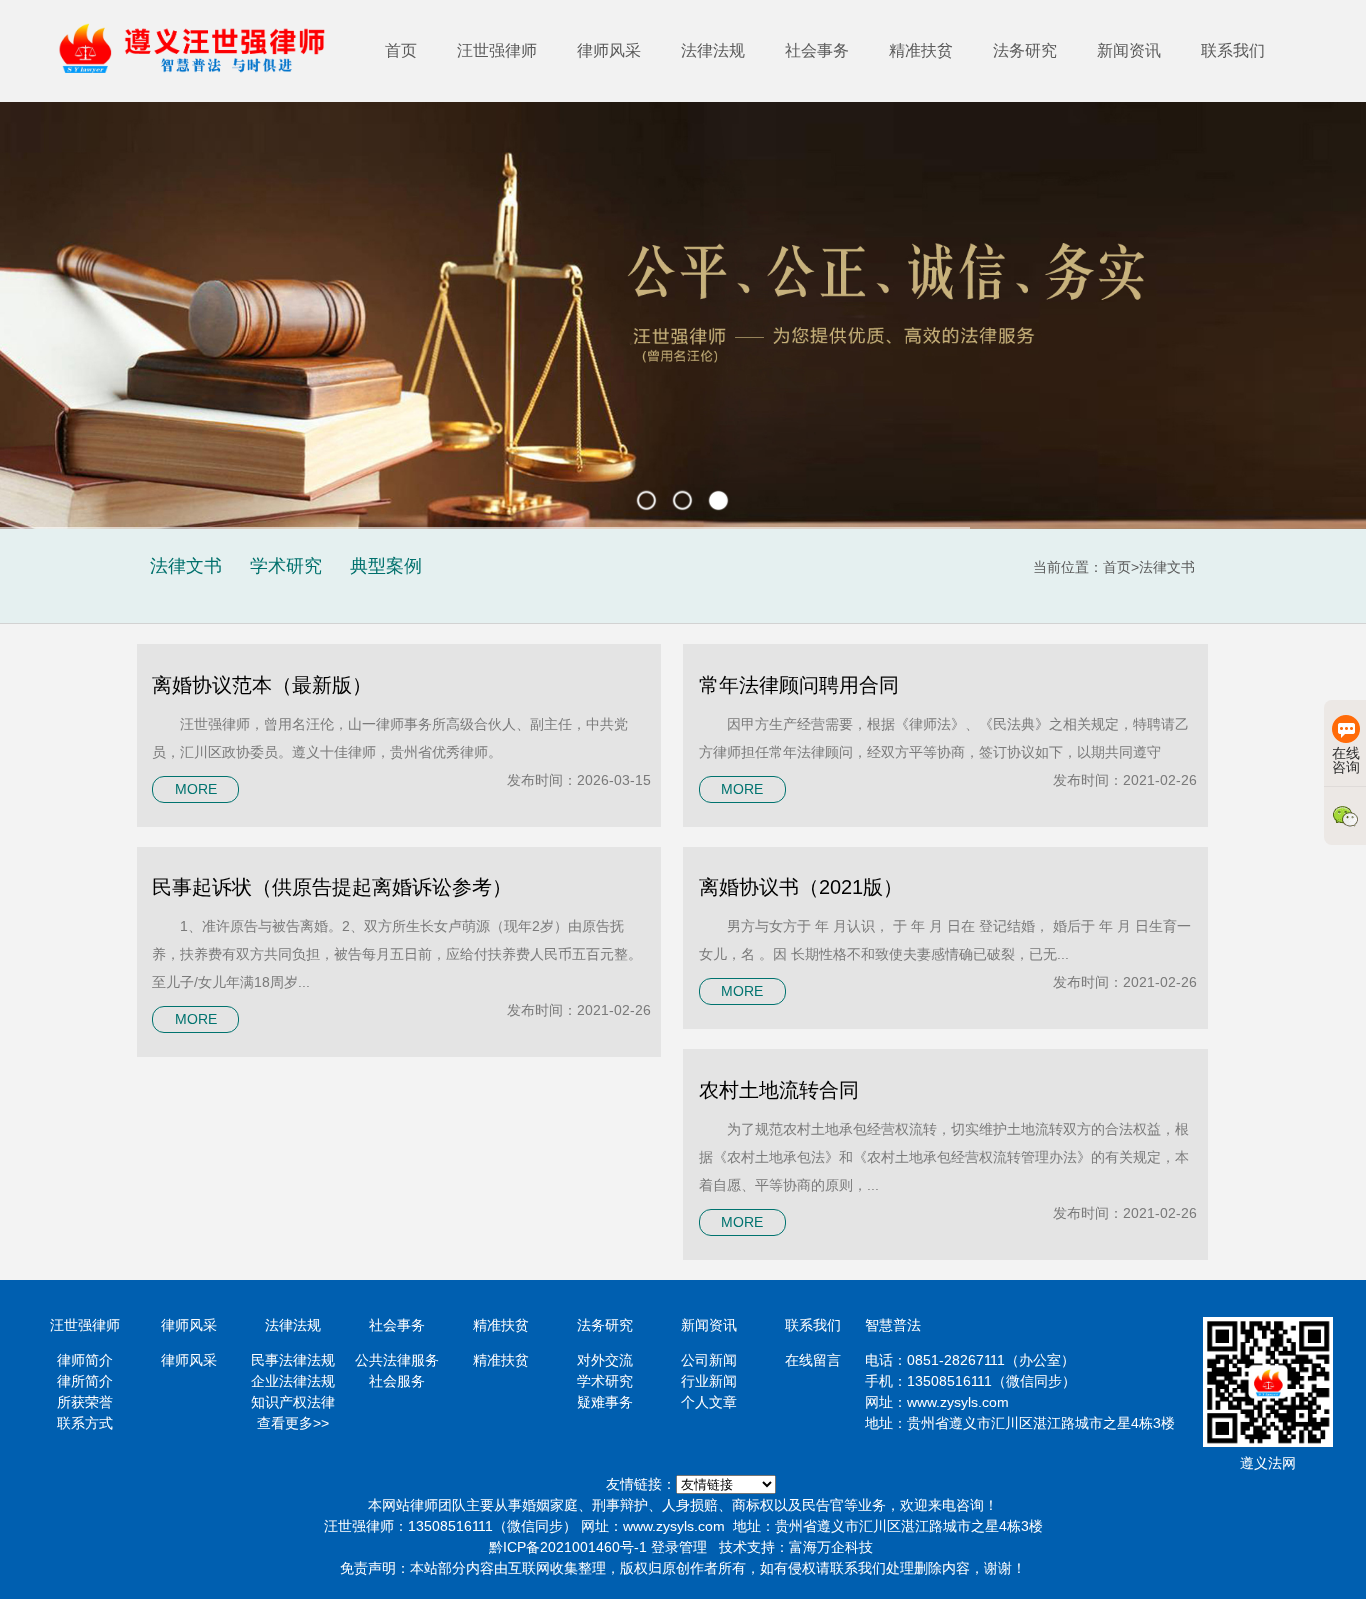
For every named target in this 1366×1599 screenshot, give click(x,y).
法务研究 (1025, 50)
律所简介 (85, 1381)
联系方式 (85, 1423)
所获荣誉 (85, 1402)
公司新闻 (709, 1360)
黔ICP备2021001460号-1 (568, 1547)
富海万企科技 (831, 1547)
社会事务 (817, 50)
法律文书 (1167, 567)
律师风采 (609, 50)
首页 (401, 50)
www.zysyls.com (958, 1402)
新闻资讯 (1129, 50)
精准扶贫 (921, 50)
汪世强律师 (497, 50)
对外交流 (605, 1360)
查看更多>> (293, 1423)
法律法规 (713, 50)
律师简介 (85, 1360)
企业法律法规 (293, 1381)
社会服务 (397, 1381)
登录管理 (679, 1547)
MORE (196, 789)
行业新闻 (709, 1381)
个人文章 (709, 1402)
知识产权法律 (293, 1402)
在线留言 (813, 1360)
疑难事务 (605, 1402)
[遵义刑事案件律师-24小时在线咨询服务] (200, 51)
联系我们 (1233, 50)
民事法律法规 (293, 1360)
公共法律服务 (397, 1360)
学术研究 (605, 1381)
